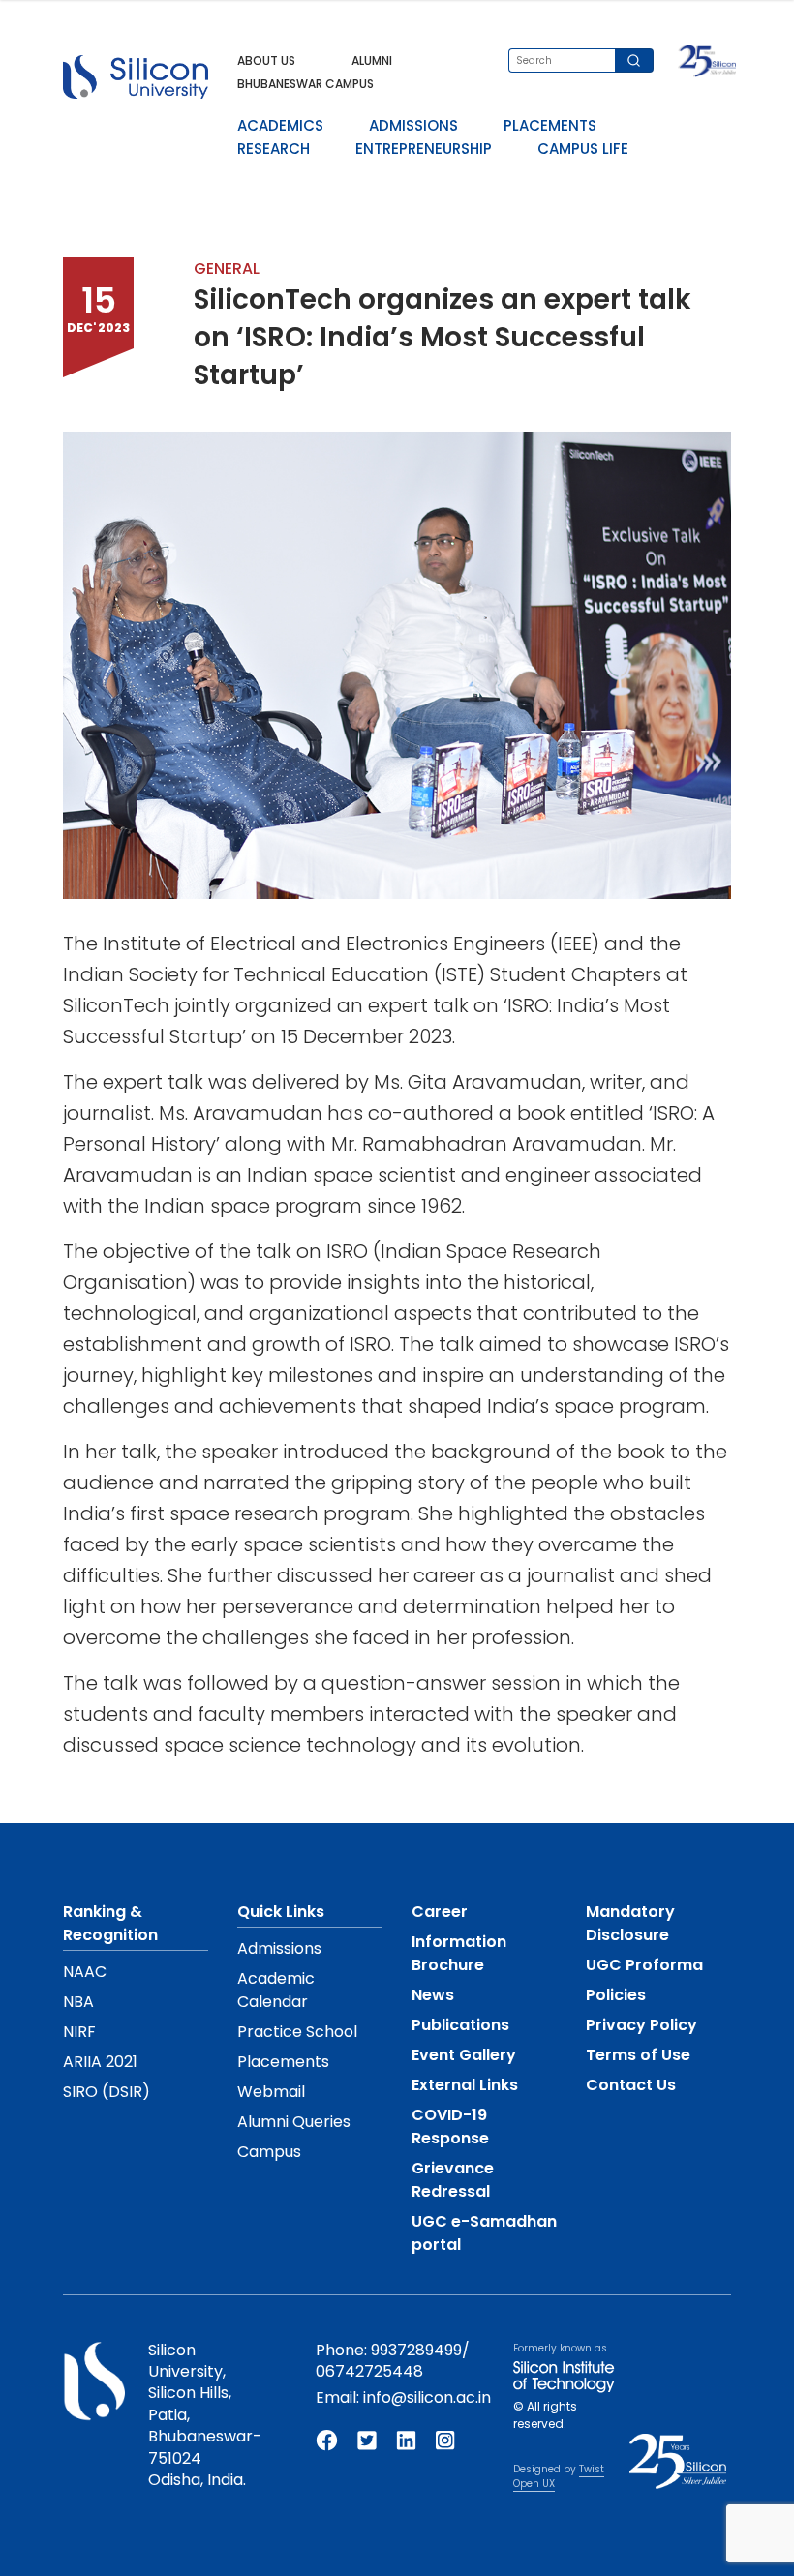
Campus (269, 2152)
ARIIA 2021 (100, 2062)
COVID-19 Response (450, 2127)
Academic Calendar (276, 1990)
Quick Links (281, 1912)
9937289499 (416, 2350)
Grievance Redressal (453, 2180)
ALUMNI (372, 60)
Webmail (271, 2092)
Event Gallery (464, 2055)
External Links (465, 2085)
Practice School (297, 2032)
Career (440, 1912)
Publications (460, 2025)
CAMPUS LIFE (583, 149)
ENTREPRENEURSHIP (424, 149)
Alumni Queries (294, 2122)
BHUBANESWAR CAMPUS (305, 84)
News (433, 1995)
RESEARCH (274, 149)
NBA (78, 2002)
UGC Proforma (644, 1965)
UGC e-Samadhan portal (484, 2233)
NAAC (85, 1972)
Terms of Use (638, 2055)
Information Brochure (459, 1953)
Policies (616, 1995)
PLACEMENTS (550, 125)
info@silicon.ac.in (427, 2397)
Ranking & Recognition (110, 1923)
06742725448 (369, 2371)
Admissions (279, 1948)
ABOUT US (266, 60)
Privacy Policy (641, 2025)
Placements (283, 2062)
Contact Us (631, 2085)
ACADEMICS (280, 125)
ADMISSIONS (413, 125)
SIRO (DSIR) (107, 2092)
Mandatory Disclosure (630, 1923)
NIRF (79, 2032)
